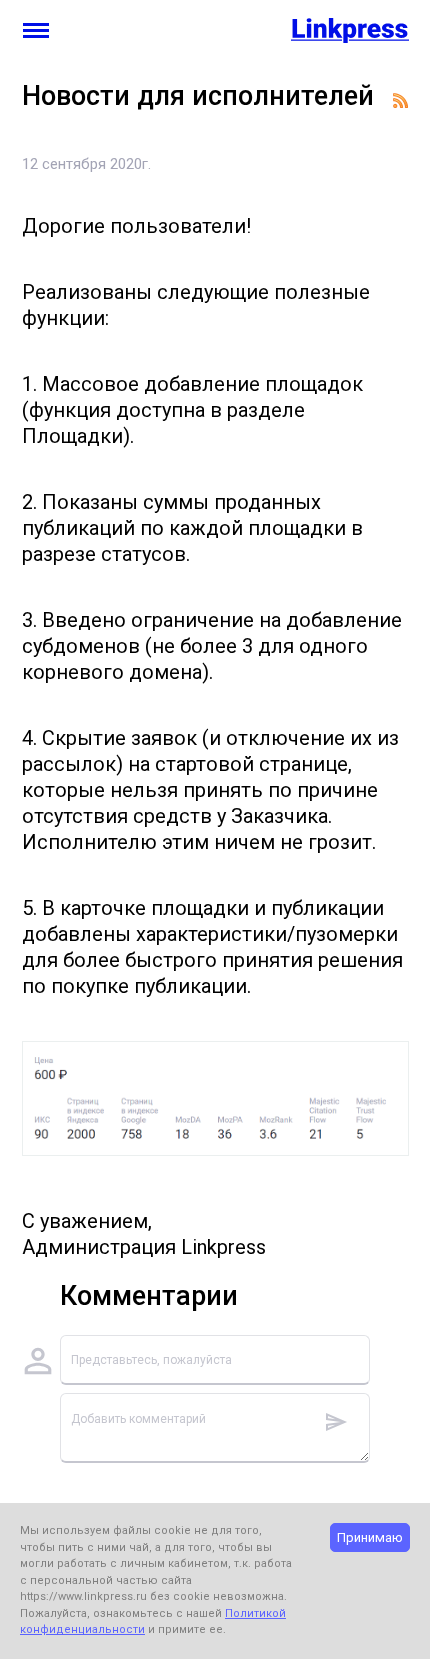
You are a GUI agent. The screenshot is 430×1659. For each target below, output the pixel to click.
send (336, 1422)
